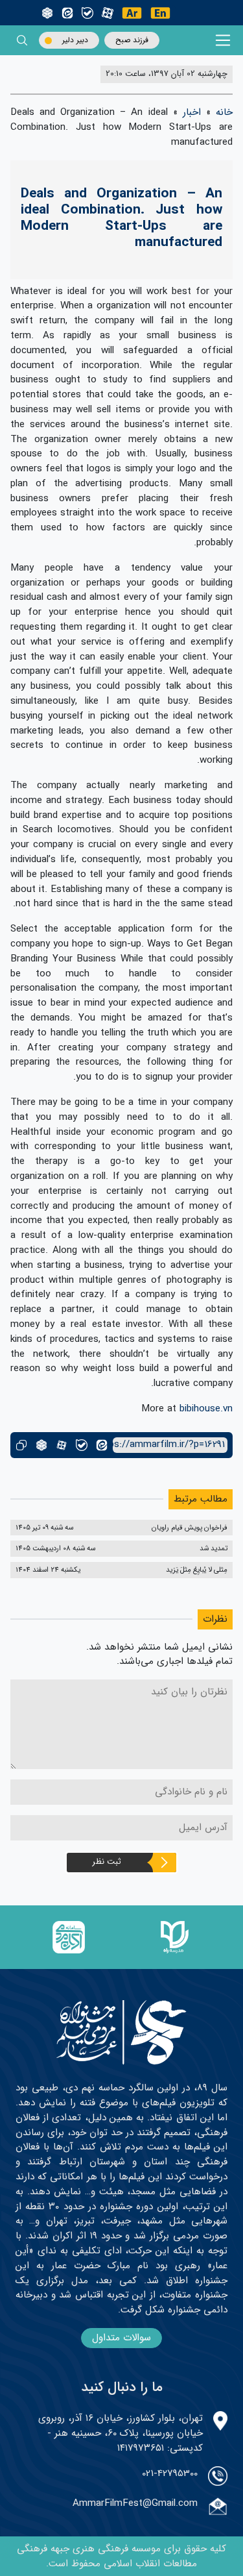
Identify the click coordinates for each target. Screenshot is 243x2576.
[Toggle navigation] (223, 41)
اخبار (192, 112)
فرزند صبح (132, 40)
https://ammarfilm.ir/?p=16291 (169, 1445)
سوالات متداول (121, 2338)
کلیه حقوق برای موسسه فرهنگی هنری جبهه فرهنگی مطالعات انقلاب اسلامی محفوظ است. (121, 2556)
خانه (224, 112)
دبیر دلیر (75, 40)
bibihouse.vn (206, 1409)
